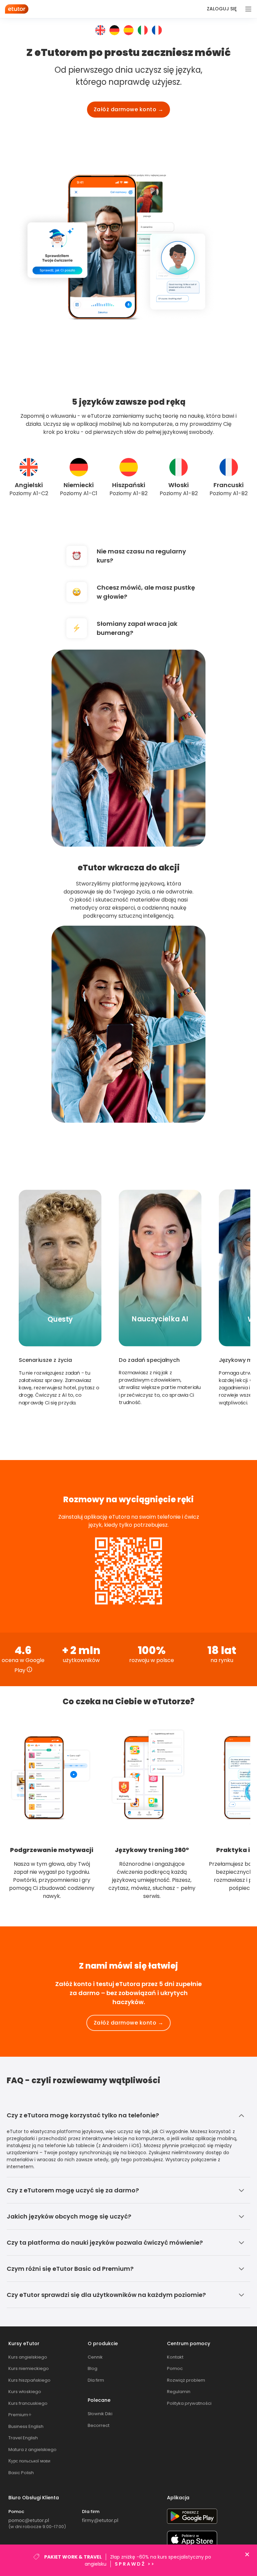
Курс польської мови (29, 2461)
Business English (26, 2426)
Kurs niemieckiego (29, 2368)
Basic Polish (21, 2473)
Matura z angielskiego (32, 2450)
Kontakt (175, 2357)
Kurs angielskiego (28, 2357)
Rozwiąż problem (186, 2380)
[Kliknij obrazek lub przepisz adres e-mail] (29, 2521)
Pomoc (175, 2368)
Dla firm (96, 2380)
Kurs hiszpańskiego (29, 2380)
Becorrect (99, 2425)
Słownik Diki (100, 2414)
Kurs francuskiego (28, 2403)
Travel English (23, 2438)
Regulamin (179, 2392)
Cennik (95, 2357)
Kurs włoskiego (25, 2392)
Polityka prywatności (189, 2403)
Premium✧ (20, 2415)
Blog (93, 2368)
